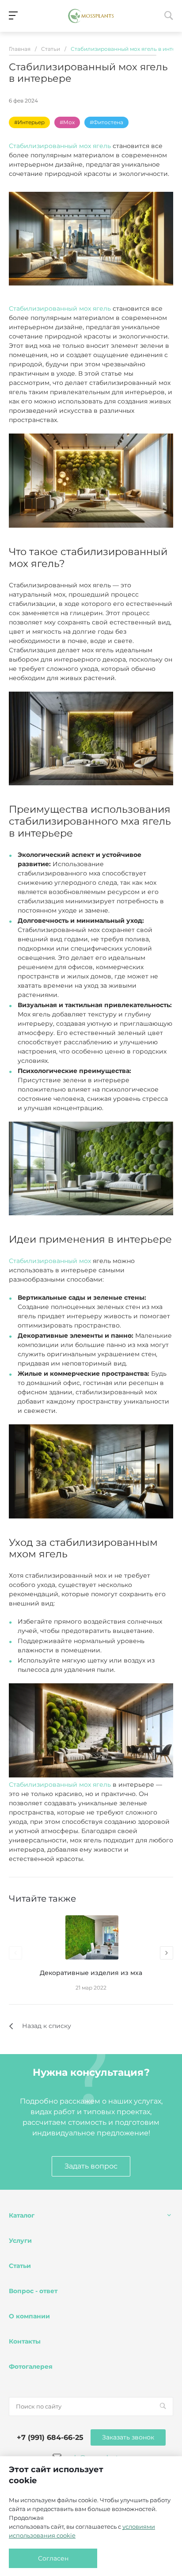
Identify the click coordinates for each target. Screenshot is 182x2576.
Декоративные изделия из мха (91, 1973)
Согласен (53, 2558)
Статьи (20, 2266)
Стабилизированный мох (50, 1261)
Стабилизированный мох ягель (60, 146)
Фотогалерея (31, 2367)
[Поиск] (163, 2406)
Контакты (25, 2341)
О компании (29, 2316)
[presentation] (15, 1953)
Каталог (22, 2215)
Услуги (20, 2241)
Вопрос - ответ (33, 2291)
